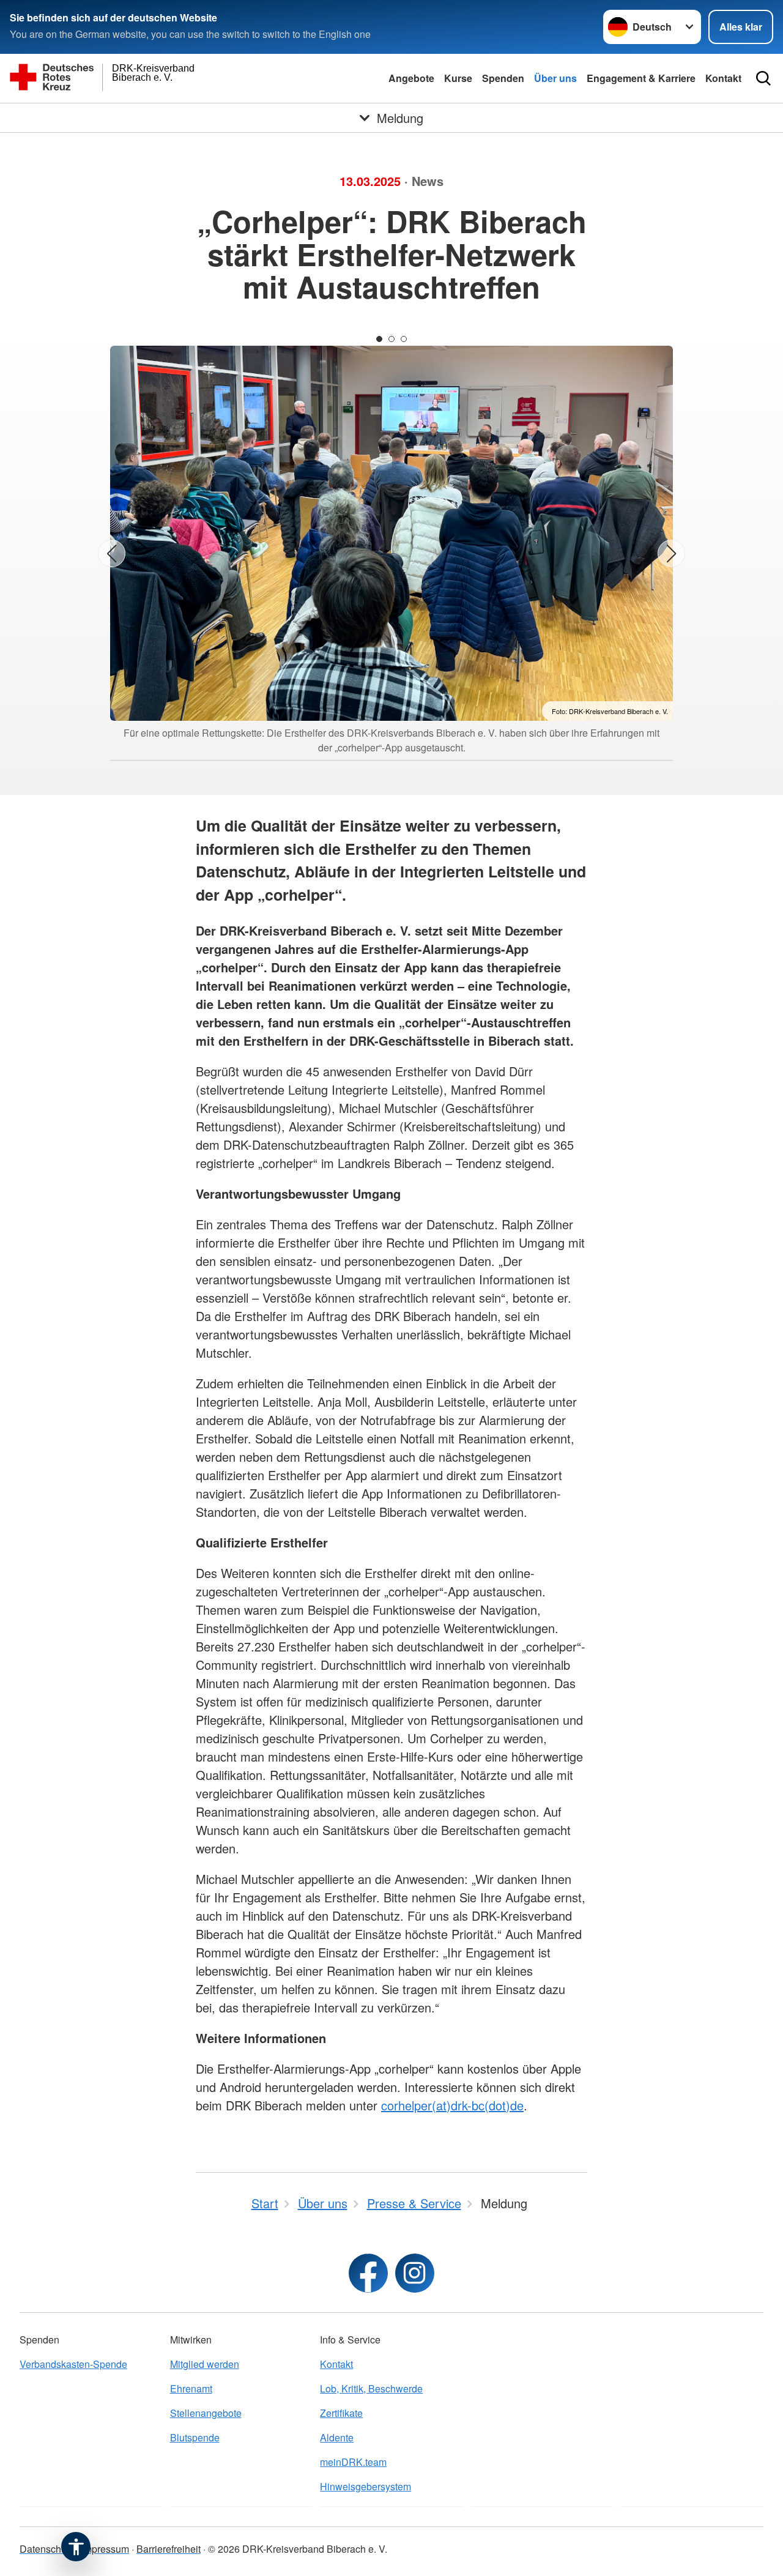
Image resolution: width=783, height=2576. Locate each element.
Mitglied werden (205, 2364)
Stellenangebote (206, 2413)
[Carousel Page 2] (391, 339)
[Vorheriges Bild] (112, 553)
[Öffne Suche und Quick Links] (763, 78)
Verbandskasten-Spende (73, 2364)
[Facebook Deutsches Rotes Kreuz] (368, 2273)
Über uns (555, 78)
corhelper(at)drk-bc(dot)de (452, 2105)
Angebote (411, 78)
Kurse (458, 78)
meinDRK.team (353, 2462)
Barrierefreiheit (169, 2549)
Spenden (503, 78)
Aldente (337, 2437)
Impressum (105, 2549)
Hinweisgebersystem (366, 2486)
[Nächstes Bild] (671, 553)
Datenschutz (47, 2549)
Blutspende (195, 2437)
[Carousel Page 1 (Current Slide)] (379, 339)
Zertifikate (341, 2413)
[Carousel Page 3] (404, 339)
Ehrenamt (191, 2388)
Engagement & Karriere (641, 78)
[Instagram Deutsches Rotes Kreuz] (415, 2273)
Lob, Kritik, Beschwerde (371, 2388)
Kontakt (723, 78)
